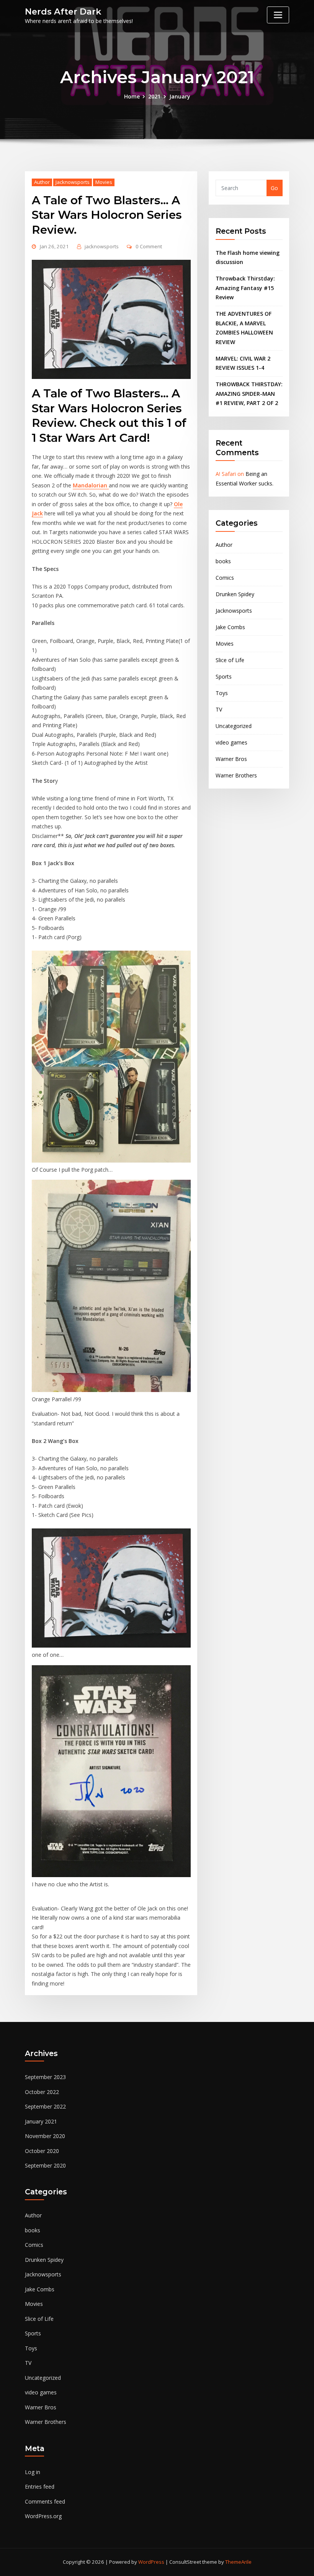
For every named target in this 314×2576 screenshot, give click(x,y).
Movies (104, 182)
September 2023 (45, 2077)
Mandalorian (91, 485)
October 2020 (42, 2151)
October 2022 (42, 2092)
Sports (224, 676)
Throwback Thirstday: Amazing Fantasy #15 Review (245, 288)
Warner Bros (231, 759)
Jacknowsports (73, 182)
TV (219, 709)
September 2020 (45, 2165)
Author (42, 182)
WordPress (151, 2562)
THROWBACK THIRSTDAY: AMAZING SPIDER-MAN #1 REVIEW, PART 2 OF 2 (249, 394)
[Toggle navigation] (278, 15)
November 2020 (45, 2136)
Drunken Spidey (235, 594)
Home (132, 96)
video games (231, 742)
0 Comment (149, 246)
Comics (225, 578)
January (180, 96)
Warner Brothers (236, 775)
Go (274, 188)
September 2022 (45, 2106)
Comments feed (45, 2501)
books (223, 561)
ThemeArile (238, 2562)
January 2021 (41, 2121)
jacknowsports (102, 246)
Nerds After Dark (63, 11)
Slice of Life (230, 660)
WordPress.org (43, 2516)
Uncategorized (234, 726)
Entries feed (40, 2487)
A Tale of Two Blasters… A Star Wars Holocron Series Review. (107, 215)
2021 (154, 96)
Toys (222, 693)
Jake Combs (230, 627)
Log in (33, 2472)
